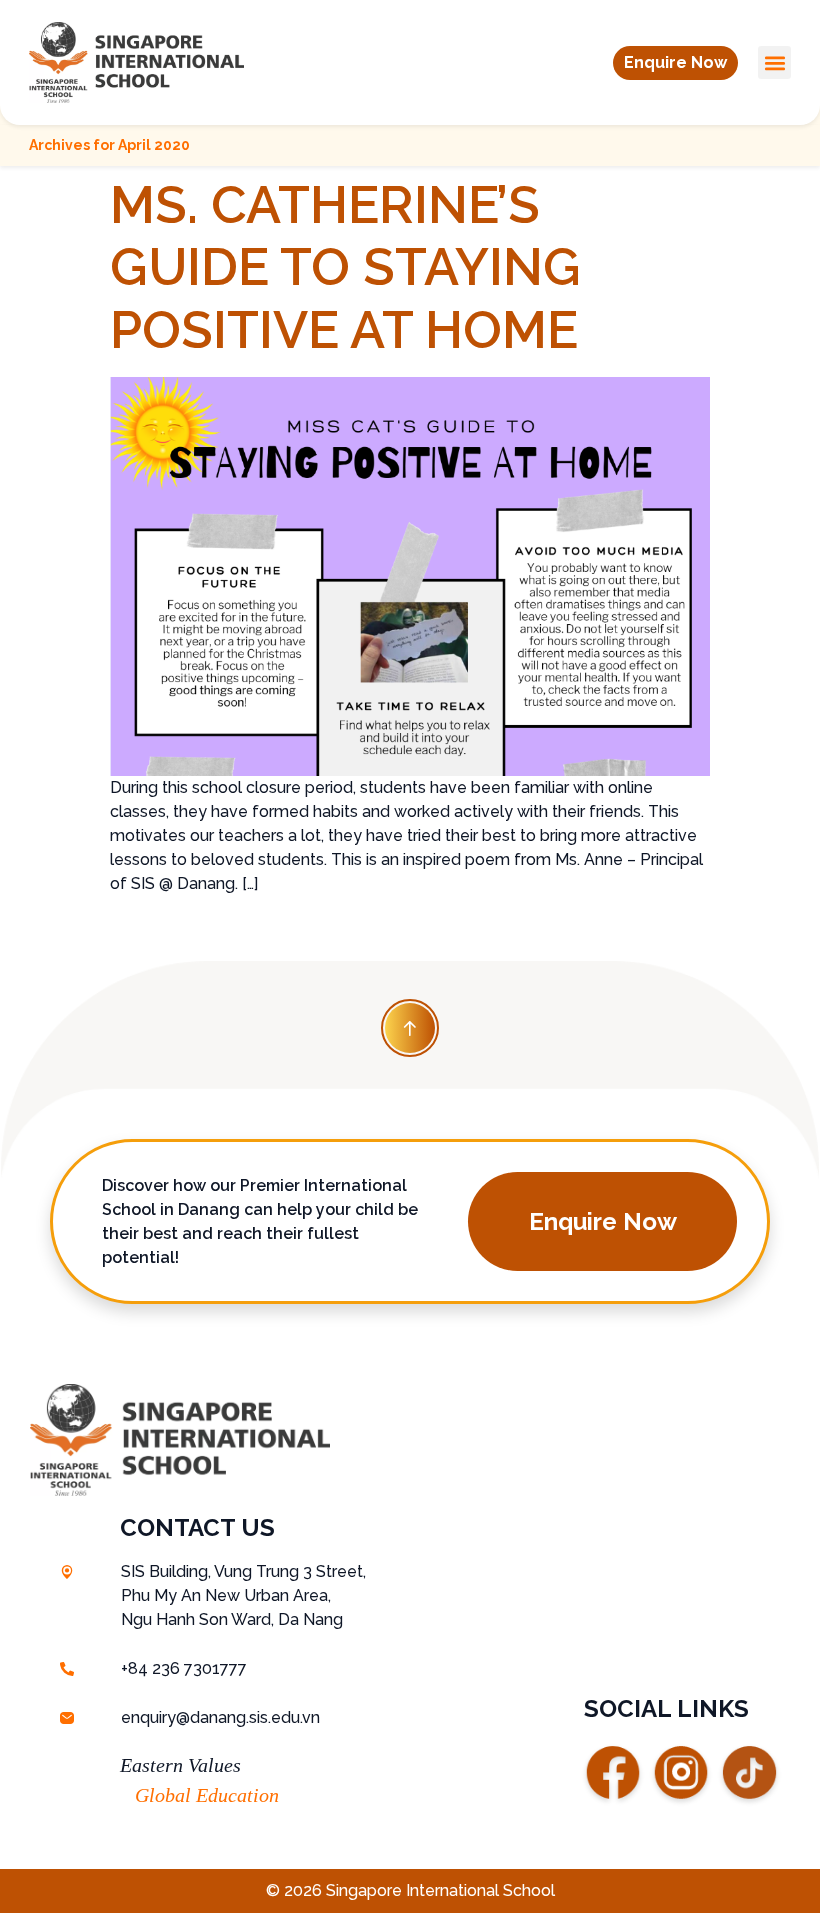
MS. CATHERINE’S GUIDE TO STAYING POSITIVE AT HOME (345, 267)
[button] (675, 63)
